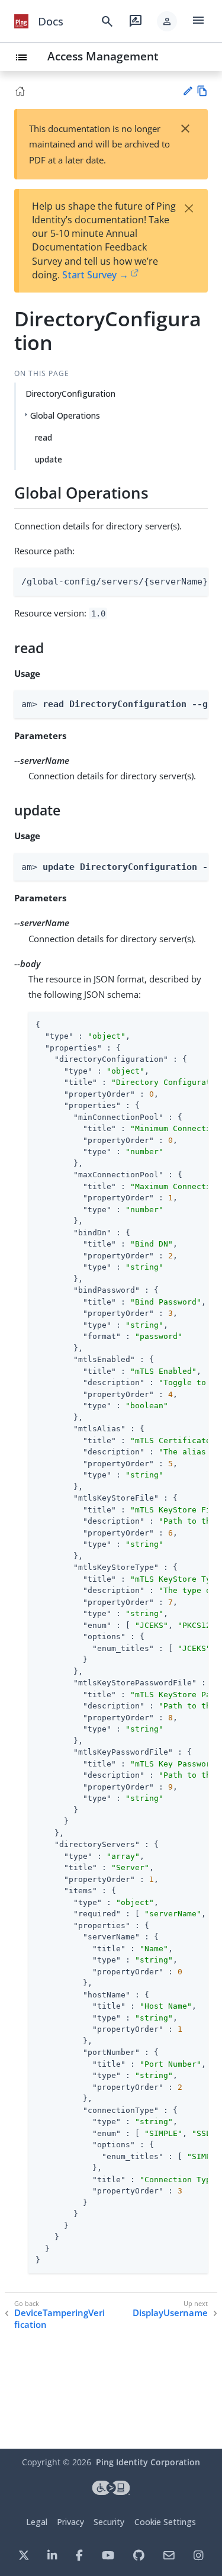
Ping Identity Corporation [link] (148, 2462)
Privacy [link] (70, 2522)
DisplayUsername (170, 2313)
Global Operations (65, 415)
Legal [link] (37, 2522)
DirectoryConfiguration (70, 394)
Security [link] (109, 2522)
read (44, 437)
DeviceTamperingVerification (59, 2319)
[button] (167, 21)
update (49, 459)
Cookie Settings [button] (165, 2522)
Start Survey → (95, 275)
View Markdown (202, 91)
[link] (21, 21)
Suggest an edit (187, 91)
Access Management (103, 56)
